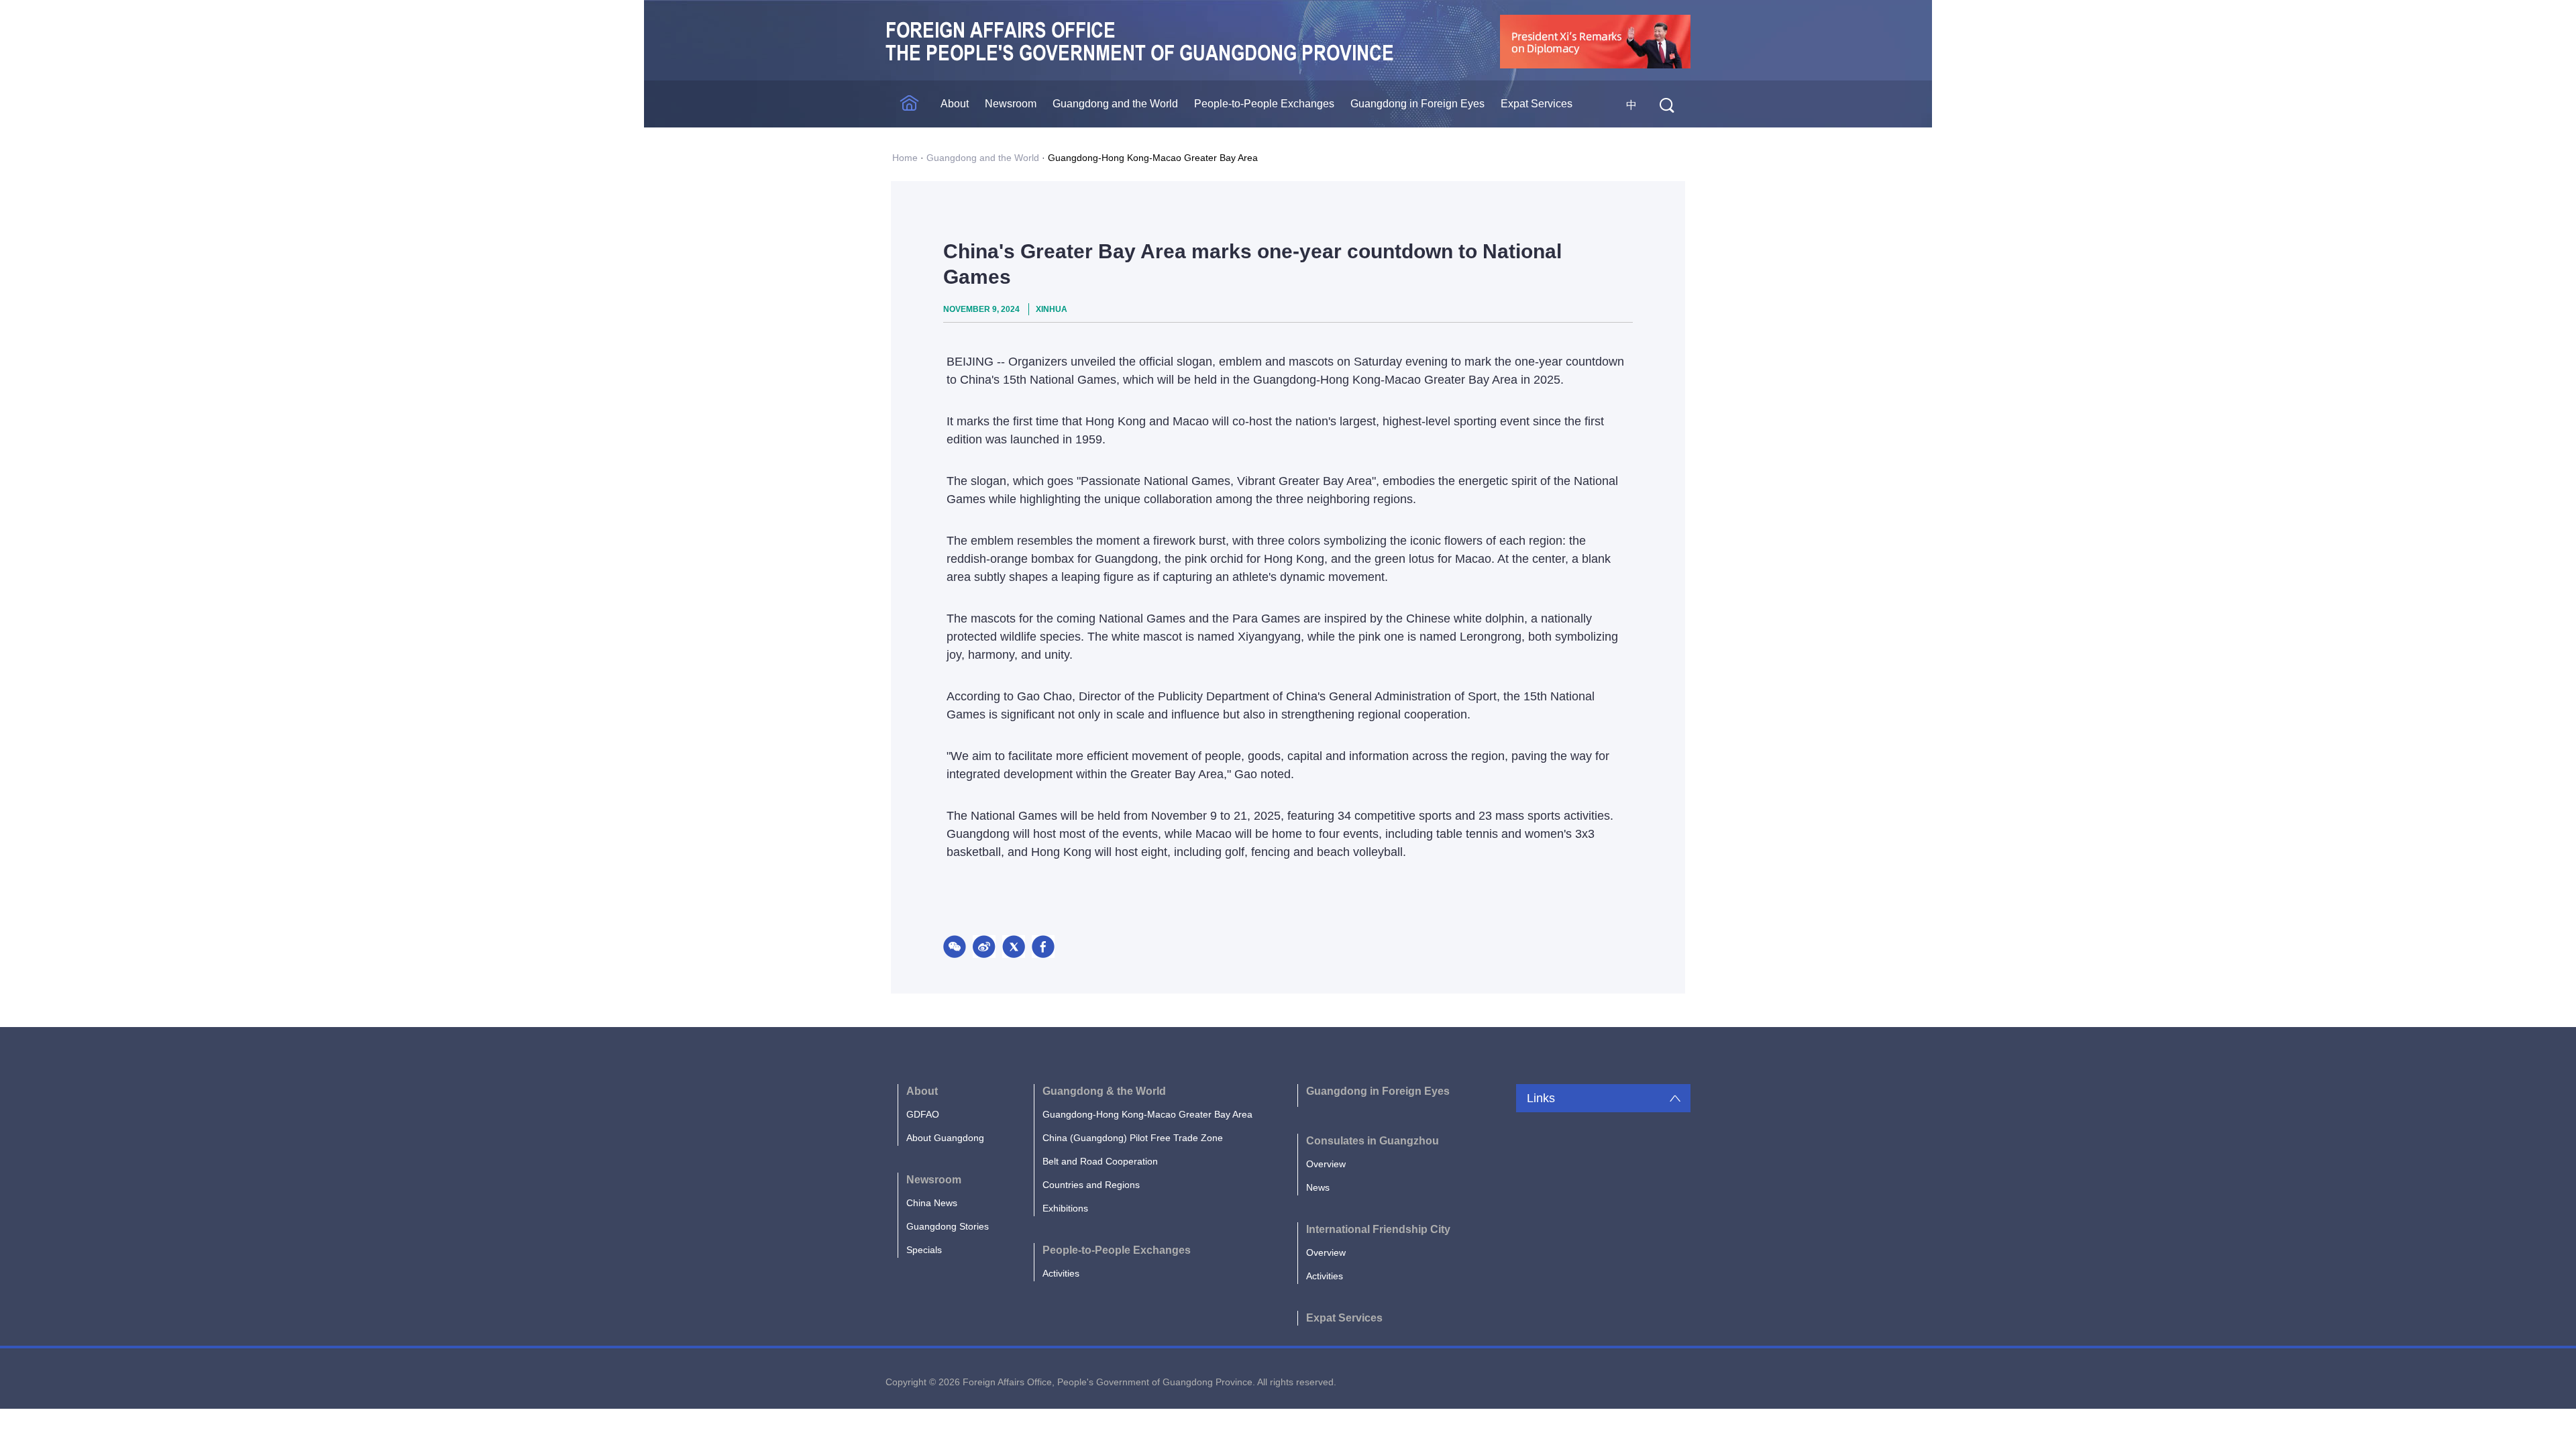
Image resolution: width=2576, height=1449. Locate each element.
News (1318, 1187)
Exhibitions (1065, 1208)
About (955, 104)
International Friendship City (1378, 1229)
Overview (1326, 1164)
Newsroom (1011, 104)
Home (905, 158)
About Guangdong (945, 1138)
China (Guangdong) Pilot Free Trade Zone (1133, 1138)
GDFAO (923, 1114)
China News (932, 1203)
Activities (1061, 1273)
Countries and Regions (1091, 1185)
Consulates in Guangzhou (1373, 1141)
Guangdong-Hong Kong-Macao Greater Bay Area (1153, 158)
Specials (924, 1250)
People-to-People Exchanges (1264, 104)
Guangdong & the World (1104, 1091)
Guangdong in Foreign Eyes (1417, 104)
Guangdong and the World (1115, 104)
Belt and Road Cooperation (1100, 1161)
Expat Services (1537, 104)
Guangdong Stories (948, 1226)
